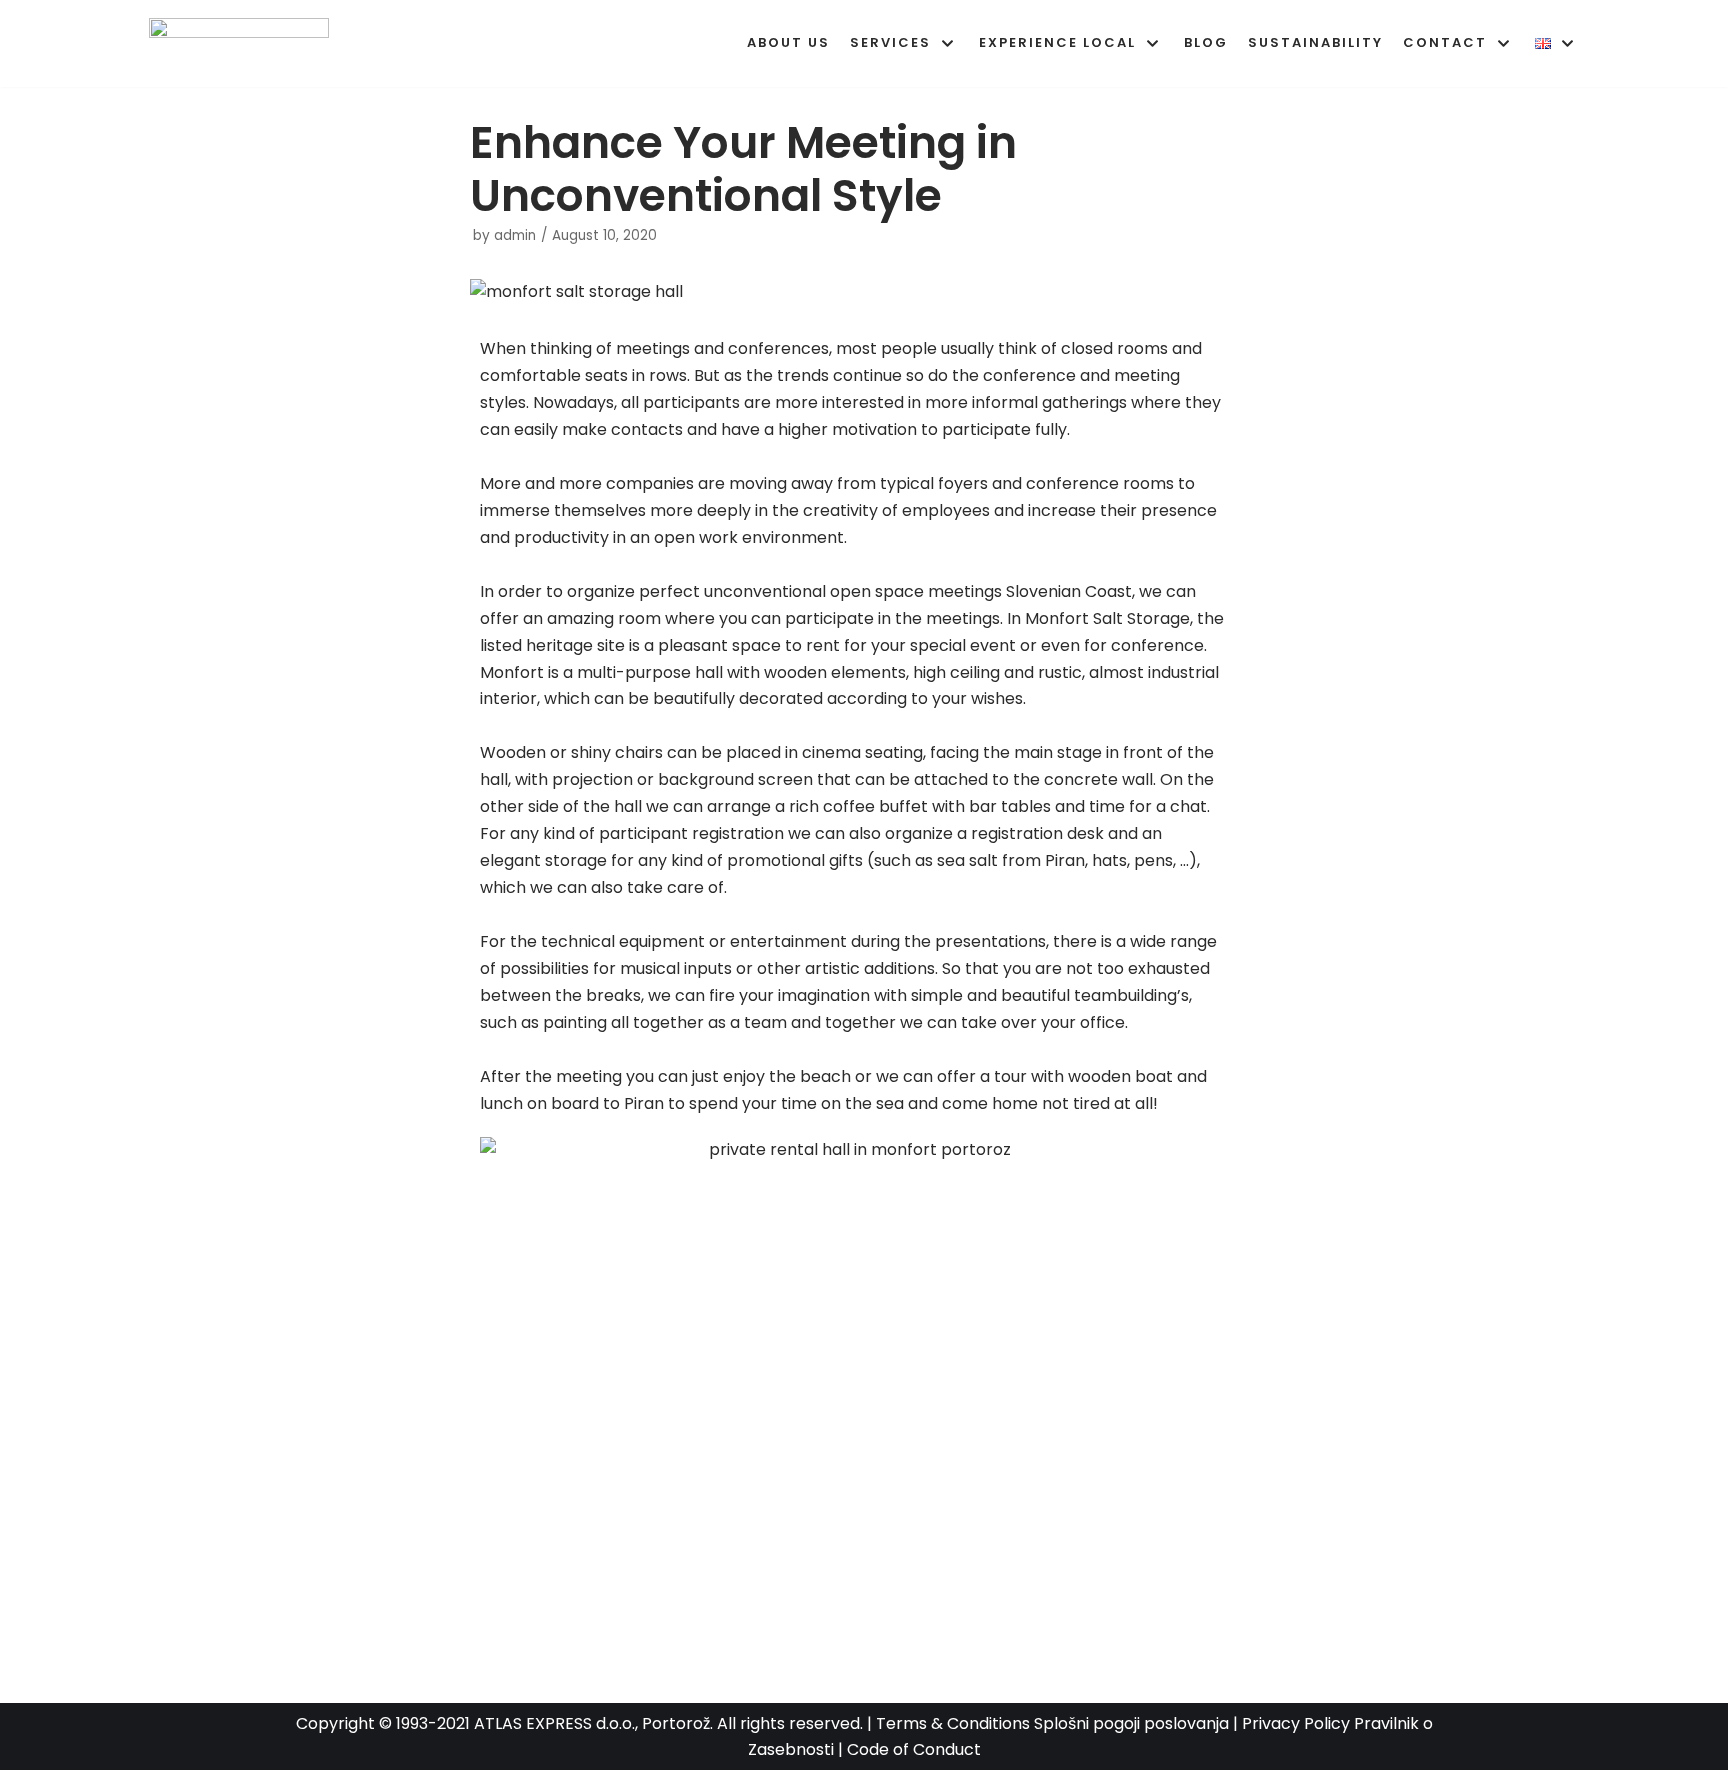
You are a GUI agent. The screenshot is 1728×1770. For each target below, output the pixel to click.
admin (515, 235)
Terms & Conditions (953, 1723)
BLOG (1206, 42)
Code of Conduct (914, 1749)
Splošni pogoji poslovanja (1131, 1723)
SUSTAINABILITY (1315, 42)
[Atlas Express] (244, 43)
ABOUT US (788, 42)
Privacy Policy (1296, 1723)
